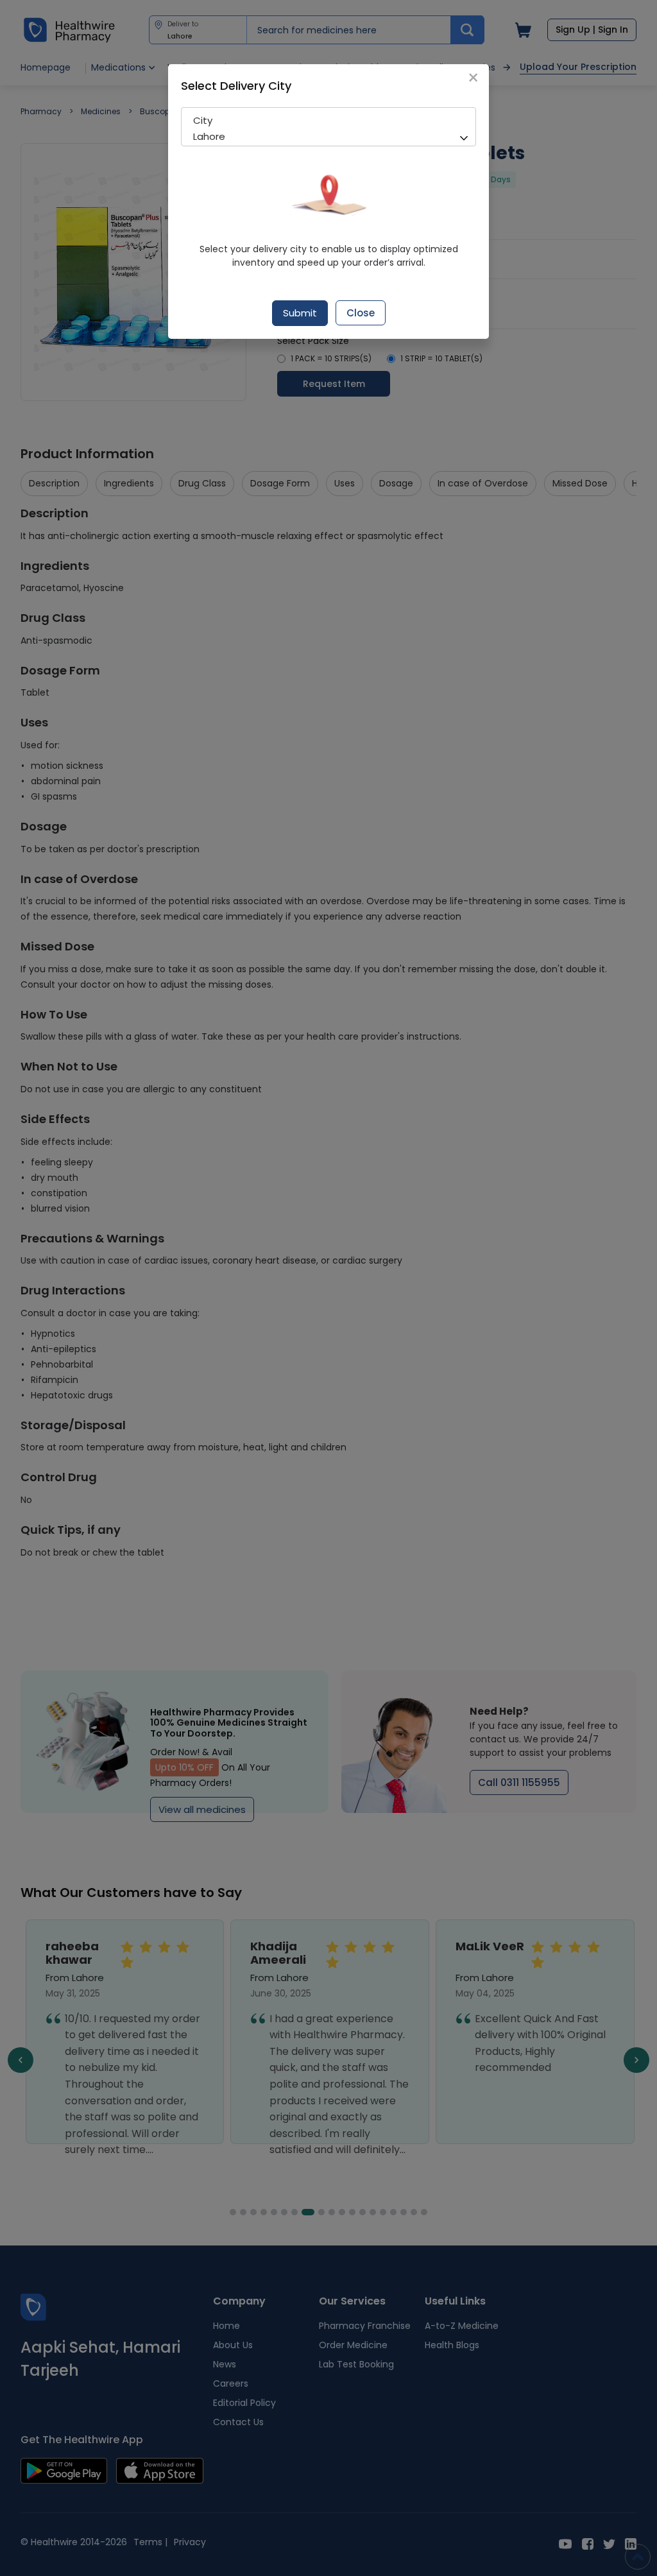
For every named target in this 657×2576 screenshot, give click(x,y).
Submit (300, 313)
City (203, 120)
